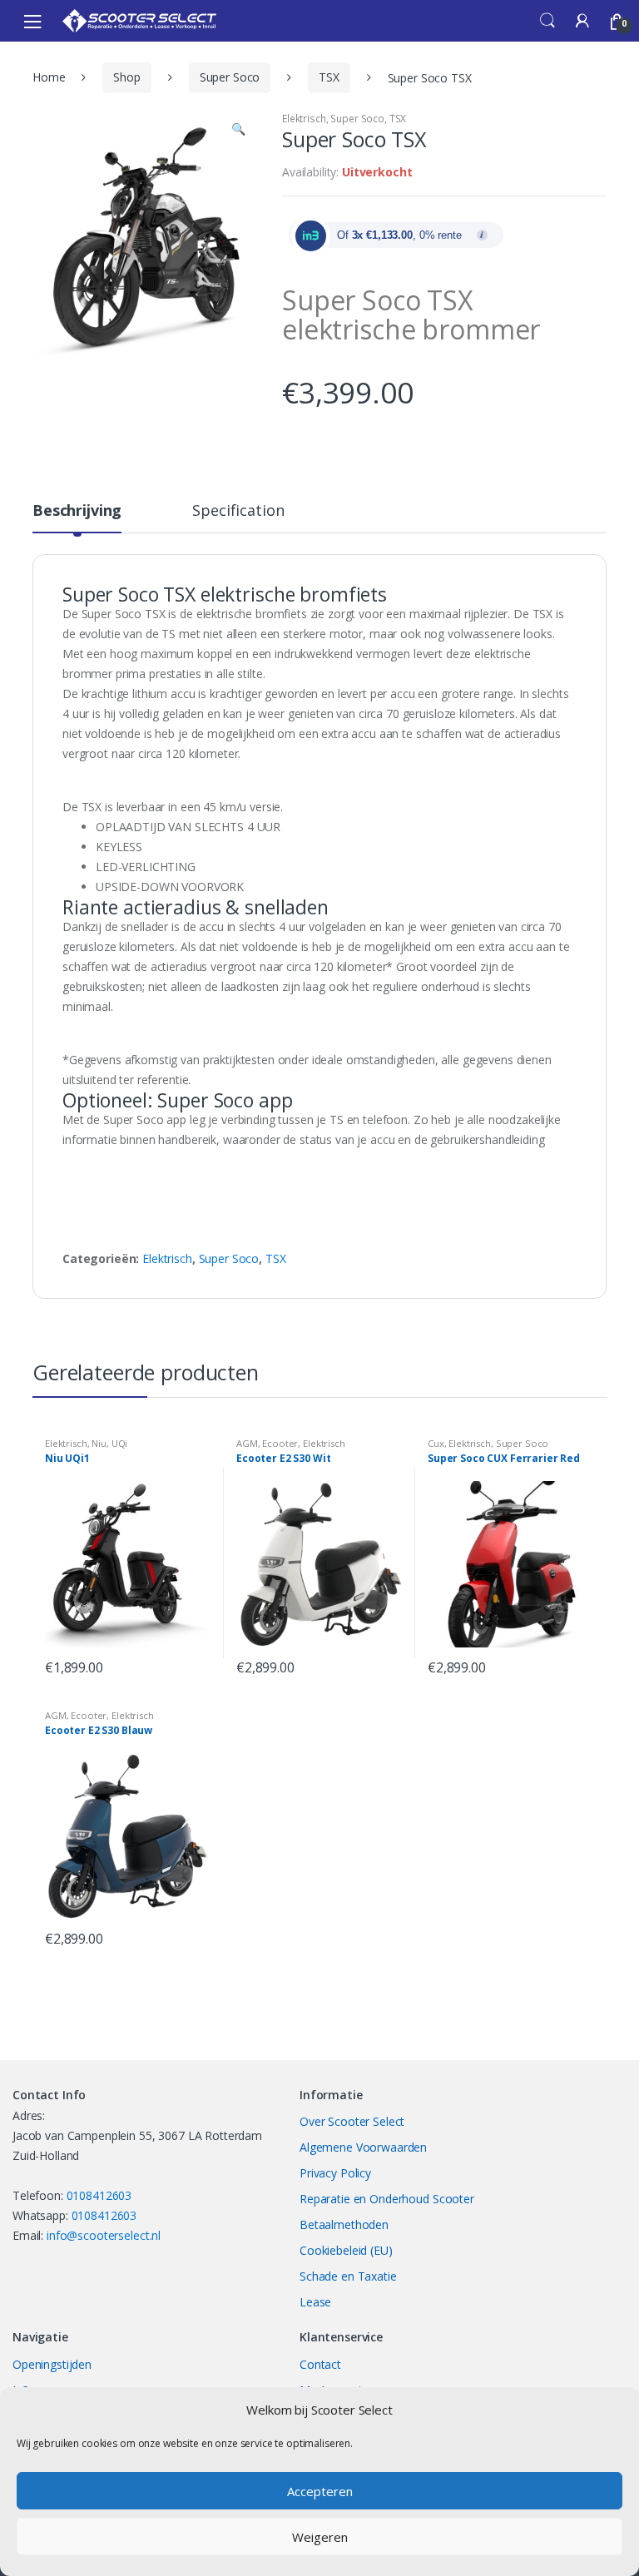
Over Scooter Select (352, 2121)
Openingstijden (52, 2364)
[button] (238, 131)
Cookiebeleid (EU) (346, 2250)
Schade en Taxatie (348, 2276)
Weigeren (320, 2537)
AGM (247, 1443)
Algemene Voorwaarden (363, 2147)
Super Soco (230, 77)
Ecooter (280, 1443)
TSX (329, 77)
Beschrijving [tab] (77, 511)
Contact (320, 2364)
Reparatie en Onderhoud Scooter (387, 2199)
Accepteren (320, 2491)
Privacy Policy (335, 2173)
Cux (436, 1443)
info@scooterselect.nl (104, 2235)
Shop (126, 77)
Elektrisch (304, 119)
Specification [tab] (238, 511)
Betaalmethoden (344, 2224)
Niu (99, 1443)
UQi (120, 1443)
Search (547, 21)
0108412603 (99, 2195)
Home (49, 77)
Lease (315, 2302)
